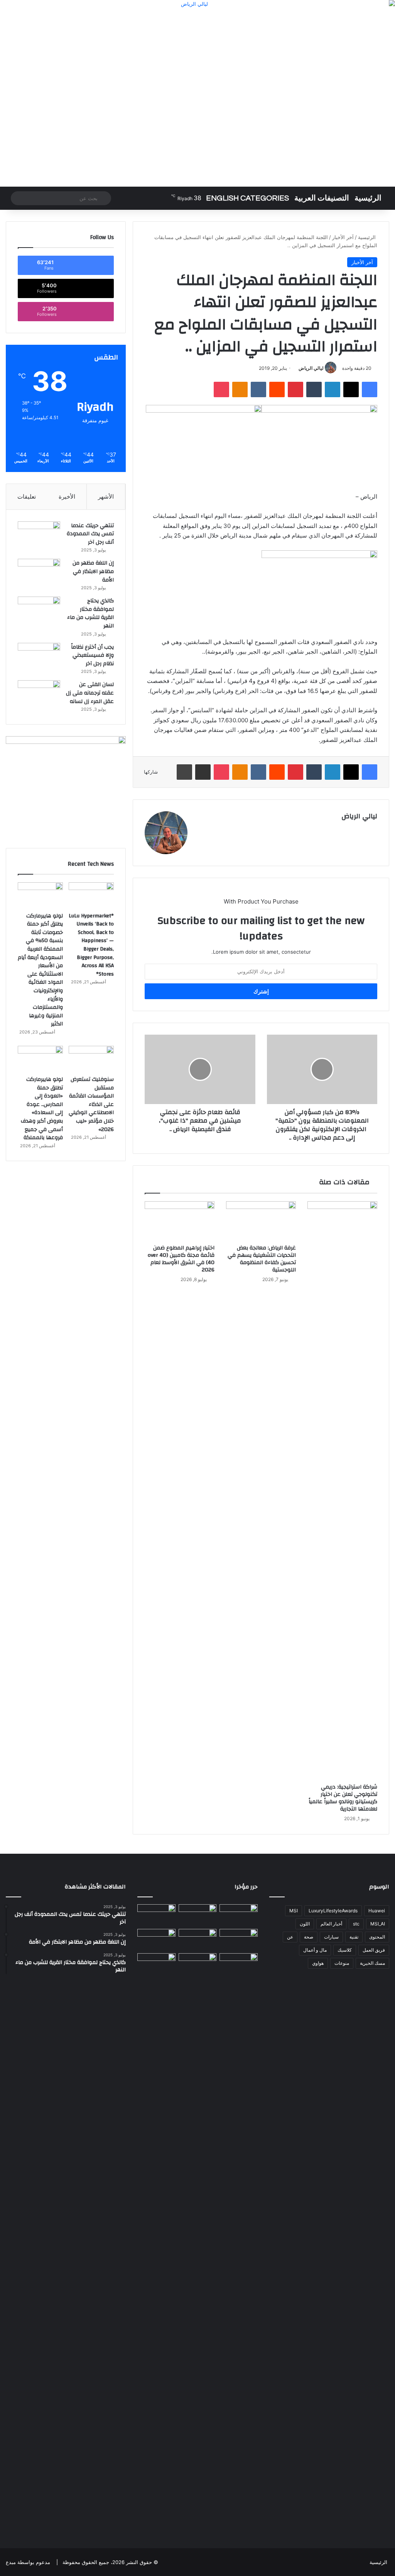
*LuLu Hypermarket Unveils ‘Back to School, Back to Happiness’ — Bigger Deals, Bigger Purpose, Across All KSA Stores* (91, 945)
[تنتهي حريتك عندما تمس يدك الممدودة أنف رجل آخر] (39, 536)
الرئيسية (368, 198)
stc (356, 1924)
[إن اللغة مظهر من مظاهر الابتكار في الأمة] (39, 573)
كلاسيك (345, 1950)
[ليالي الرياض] (197, 93)
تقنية (354, 1937)
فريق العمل (374, 1950)
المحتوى (377, 1937)
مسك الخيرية (372, 1963)
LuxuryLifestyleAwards (333, 1911)
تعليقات (27, 496)
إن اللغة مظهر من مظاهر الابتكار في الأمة (93, 571)
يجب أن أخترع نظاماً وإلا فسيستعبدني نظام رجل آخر (92, 655)
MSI (294, 1911)
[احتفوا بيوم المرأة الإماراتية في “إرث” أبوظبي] (197, 1964)
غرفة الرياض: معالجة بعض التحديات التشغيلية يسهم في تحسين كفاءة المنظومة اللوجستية (262, 1259)
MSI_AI (378, 1924)
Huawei (377, 1911)
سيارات (331, 1937)
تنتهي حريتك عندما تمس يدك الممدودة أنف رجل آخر (90, 534)
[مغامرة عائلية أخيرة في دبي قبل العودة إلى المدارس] (156, 2242)
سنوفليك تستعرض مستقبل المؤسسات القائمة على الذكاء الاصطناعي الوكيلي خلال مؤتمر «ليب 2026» (91, 1104)
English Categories (247, 198)
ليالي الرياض (311, 368)
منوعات (342, 1963)
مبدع (11, 2562)
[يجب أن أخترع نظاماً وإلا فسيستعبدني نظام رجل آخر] (39, 657)
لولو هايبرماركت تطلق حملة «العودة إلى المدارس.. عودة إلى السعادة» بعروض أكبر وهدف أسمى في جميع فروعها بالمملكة (42, 1108)
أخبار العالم (331, 1924)
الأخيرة (67, 496)
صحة (309, 1937)
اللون (305, 1924)
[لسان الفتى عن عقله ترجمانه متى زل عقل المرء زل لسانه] (39, 695)
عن (290, 1937)
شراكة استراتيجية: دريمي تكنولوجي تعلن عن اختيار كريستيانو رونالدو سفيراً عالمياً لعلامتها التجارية (343, 1798)
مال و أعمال (315, 1950)
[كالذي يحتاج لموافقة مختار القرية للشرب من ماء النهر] (39, 611)
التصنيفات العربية (322, 198)
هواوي (318, 1963)
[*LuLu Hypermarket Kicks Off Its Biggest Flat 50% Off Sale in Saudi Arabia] (156, 1915)
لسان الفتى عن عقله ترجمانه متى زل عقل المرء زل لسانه (90, 693)
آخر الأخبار (343, 237)
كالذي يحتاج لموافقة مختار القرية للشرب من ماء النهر (90, 613)
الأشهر (106, 496)
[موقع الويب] (200, 830)
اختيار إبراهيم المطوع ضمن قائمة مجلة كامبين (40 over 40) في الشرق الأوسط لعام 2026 (181, 1259)
